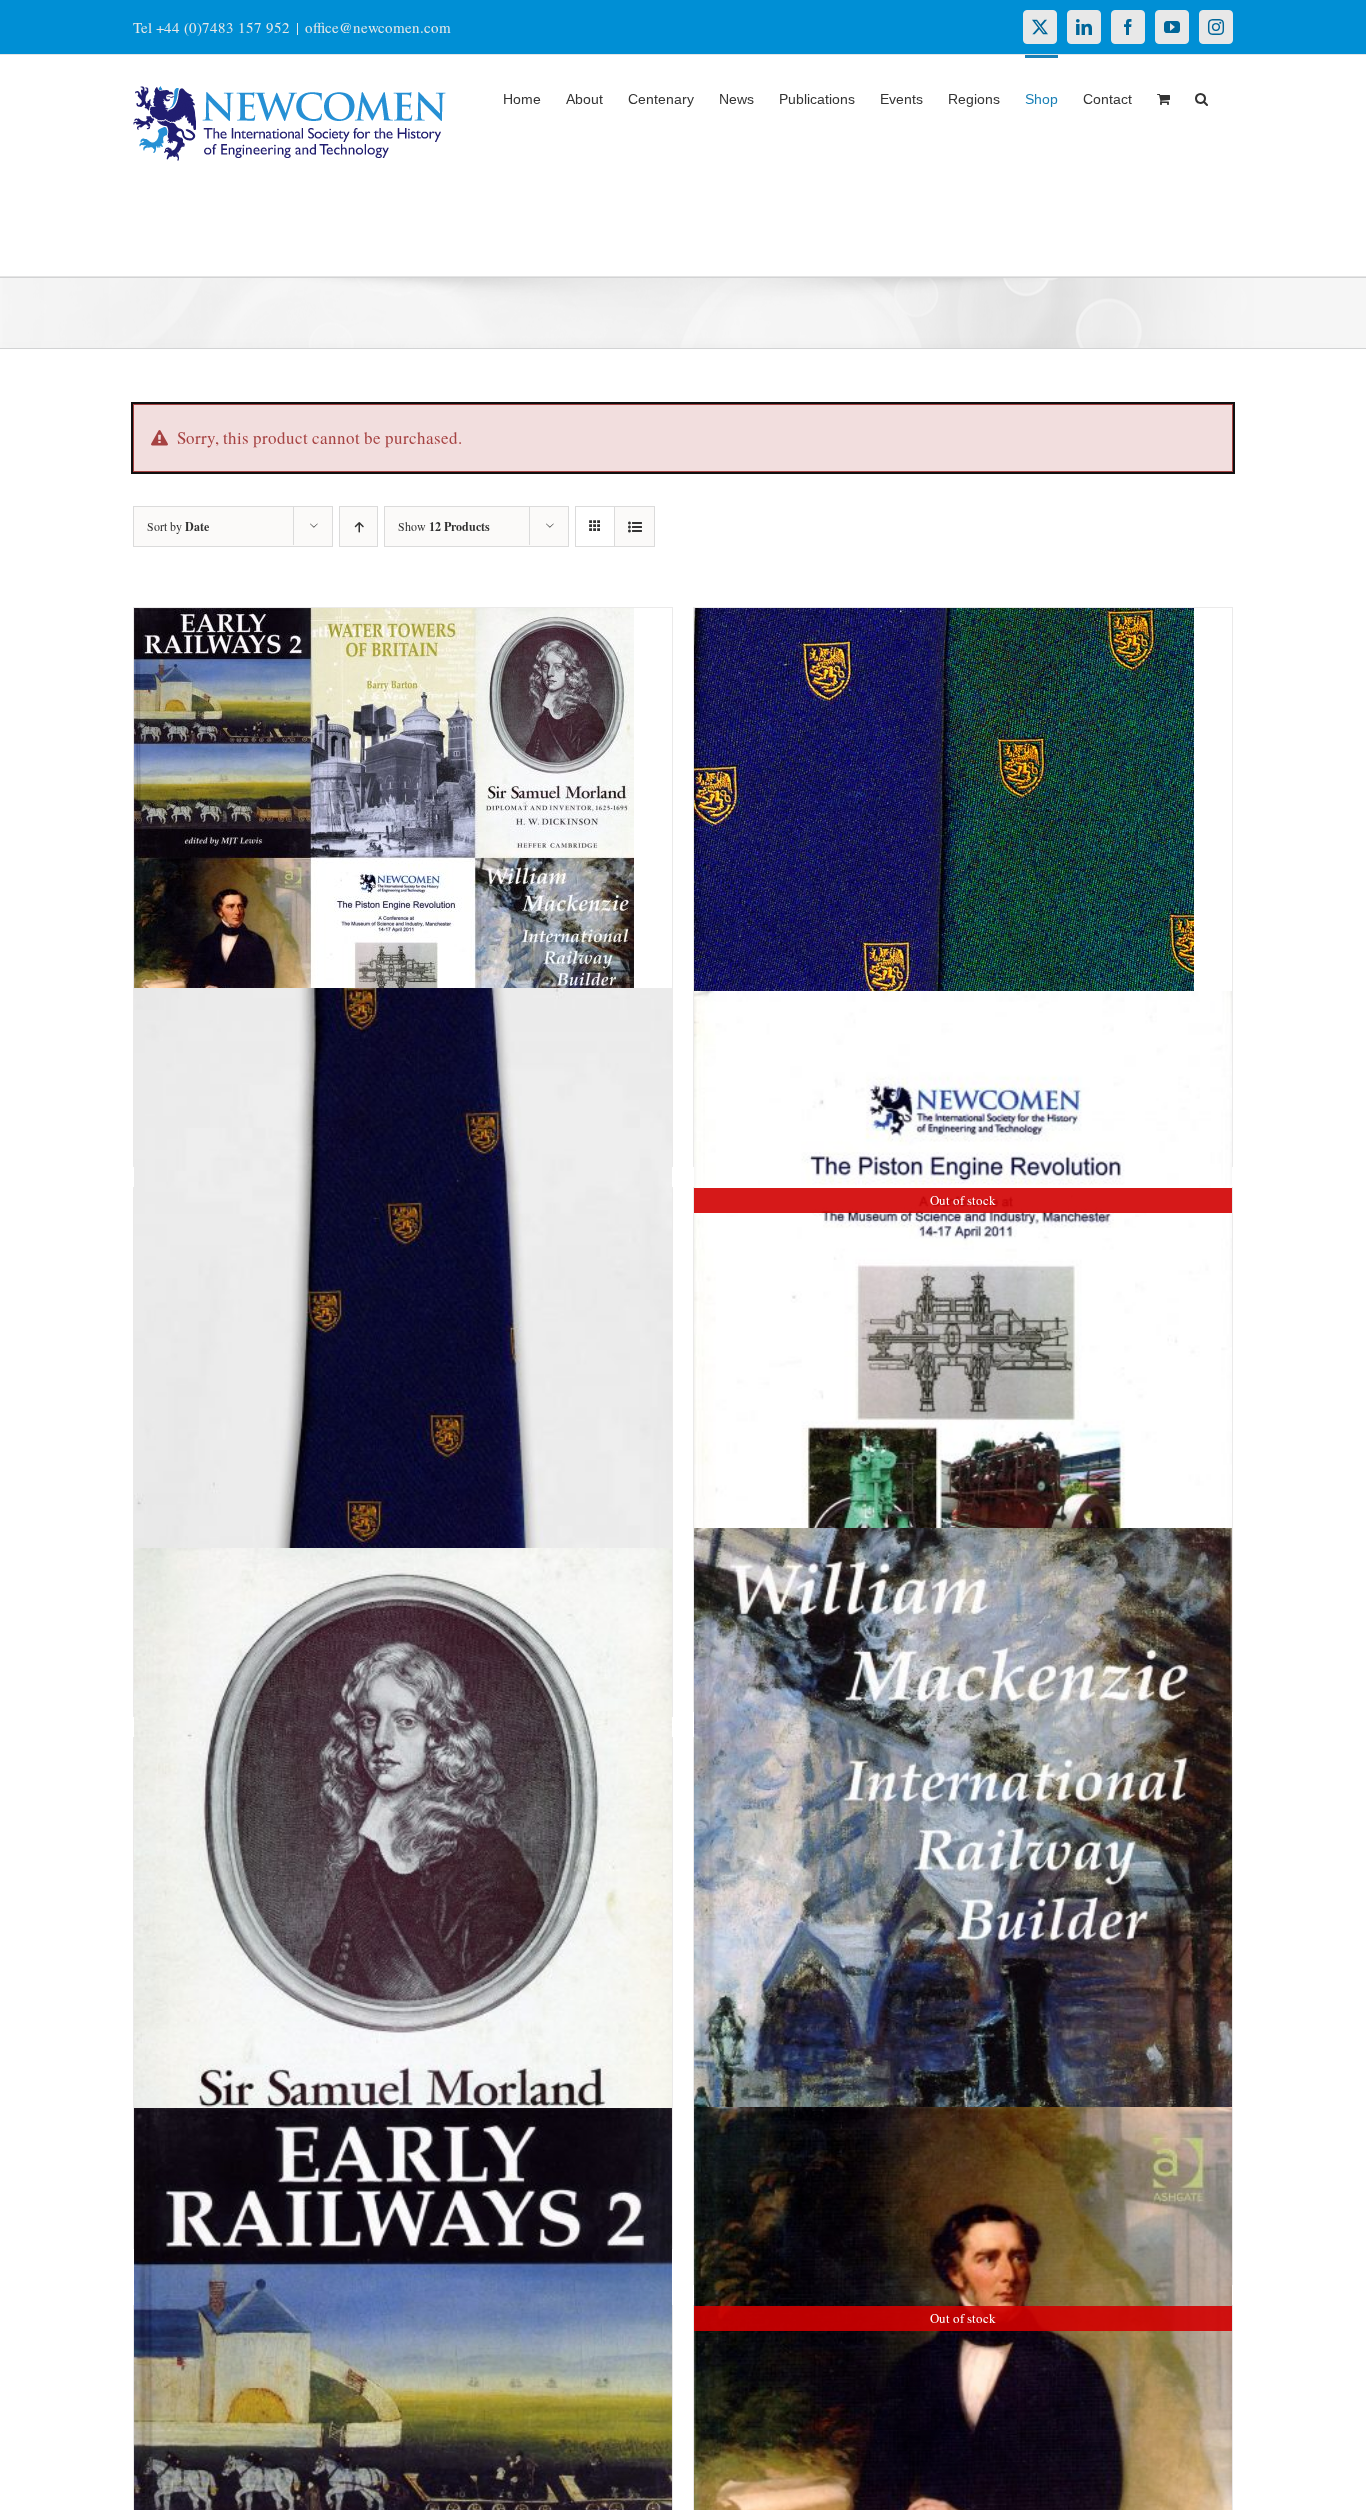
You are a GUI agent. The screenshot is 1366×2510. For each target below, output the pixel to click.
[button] (1201, 97)
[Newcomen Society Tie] (403, 1373)
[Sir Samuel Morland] (403, 1913)
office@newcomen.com (378, 27)
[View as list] (634, 526)
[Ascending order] (358, 526)
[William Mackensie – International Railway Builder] (963, 1932)
